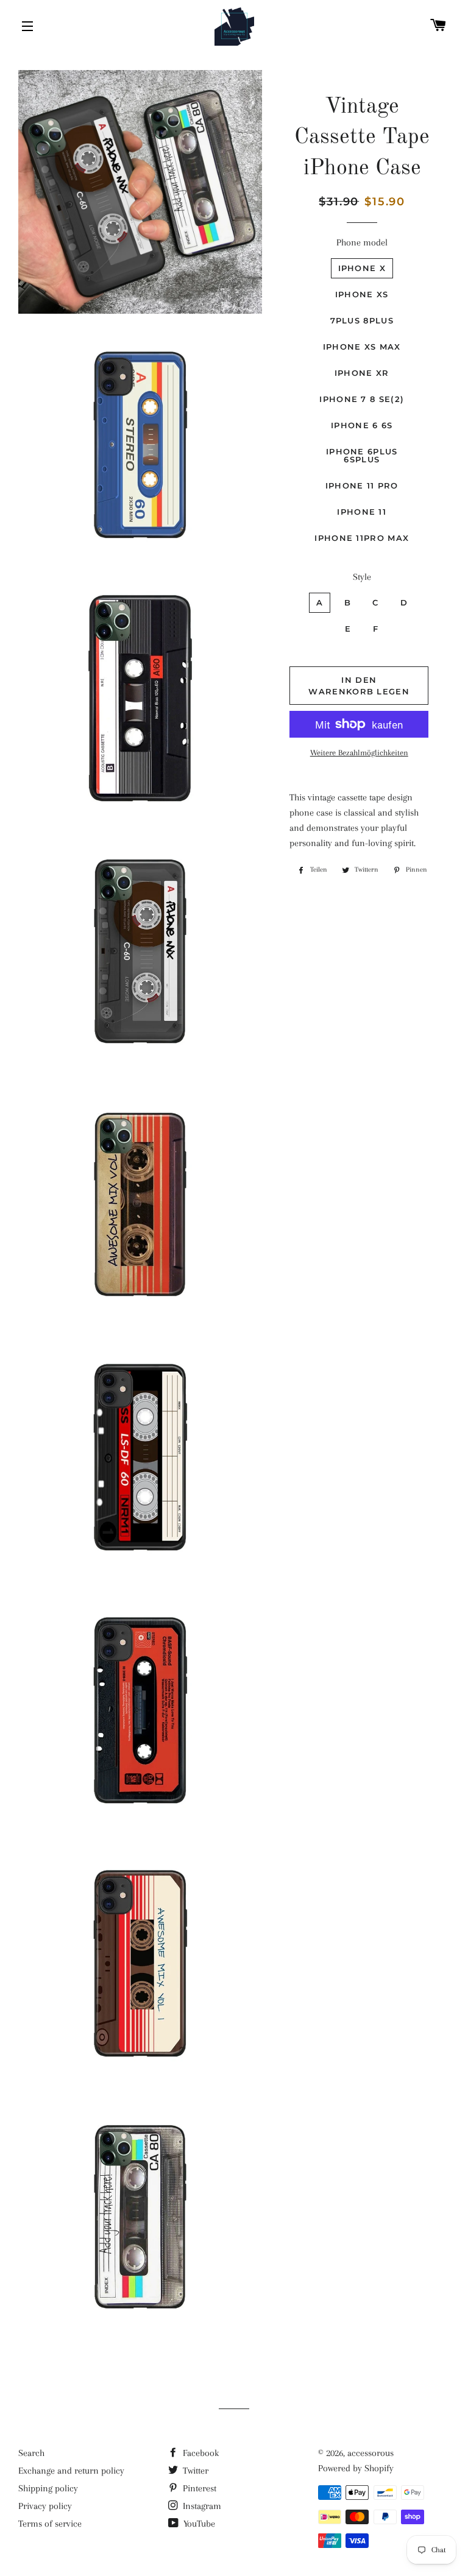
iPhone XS (362, 294)
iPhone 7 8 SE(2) (362, 399)
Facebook (200, 2453)
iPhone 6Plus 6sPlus (362, 455)
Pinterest (198, 2488)
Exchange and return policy (71, 2471)
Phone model (362, 242)
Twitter (194, 2471)
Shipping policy (48, 2488)
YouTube (198, 2524)
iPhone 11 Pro (362, 485)
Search (31, 2453)
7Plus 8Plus (362, 320)
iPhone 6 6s (362, 425)
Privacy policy (45, 2506)
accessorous (370, 2453)
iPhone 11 (362, 512)
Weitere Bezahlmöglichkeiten (359, 753)
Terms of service (50, 2524)
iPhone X (362, 268)
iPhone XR (362, 373)
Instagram (201, 2506)
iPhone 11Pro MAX (362, 538)
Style (362, 577)
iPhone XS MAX (362, 347)
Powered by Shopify (356, 2468)
